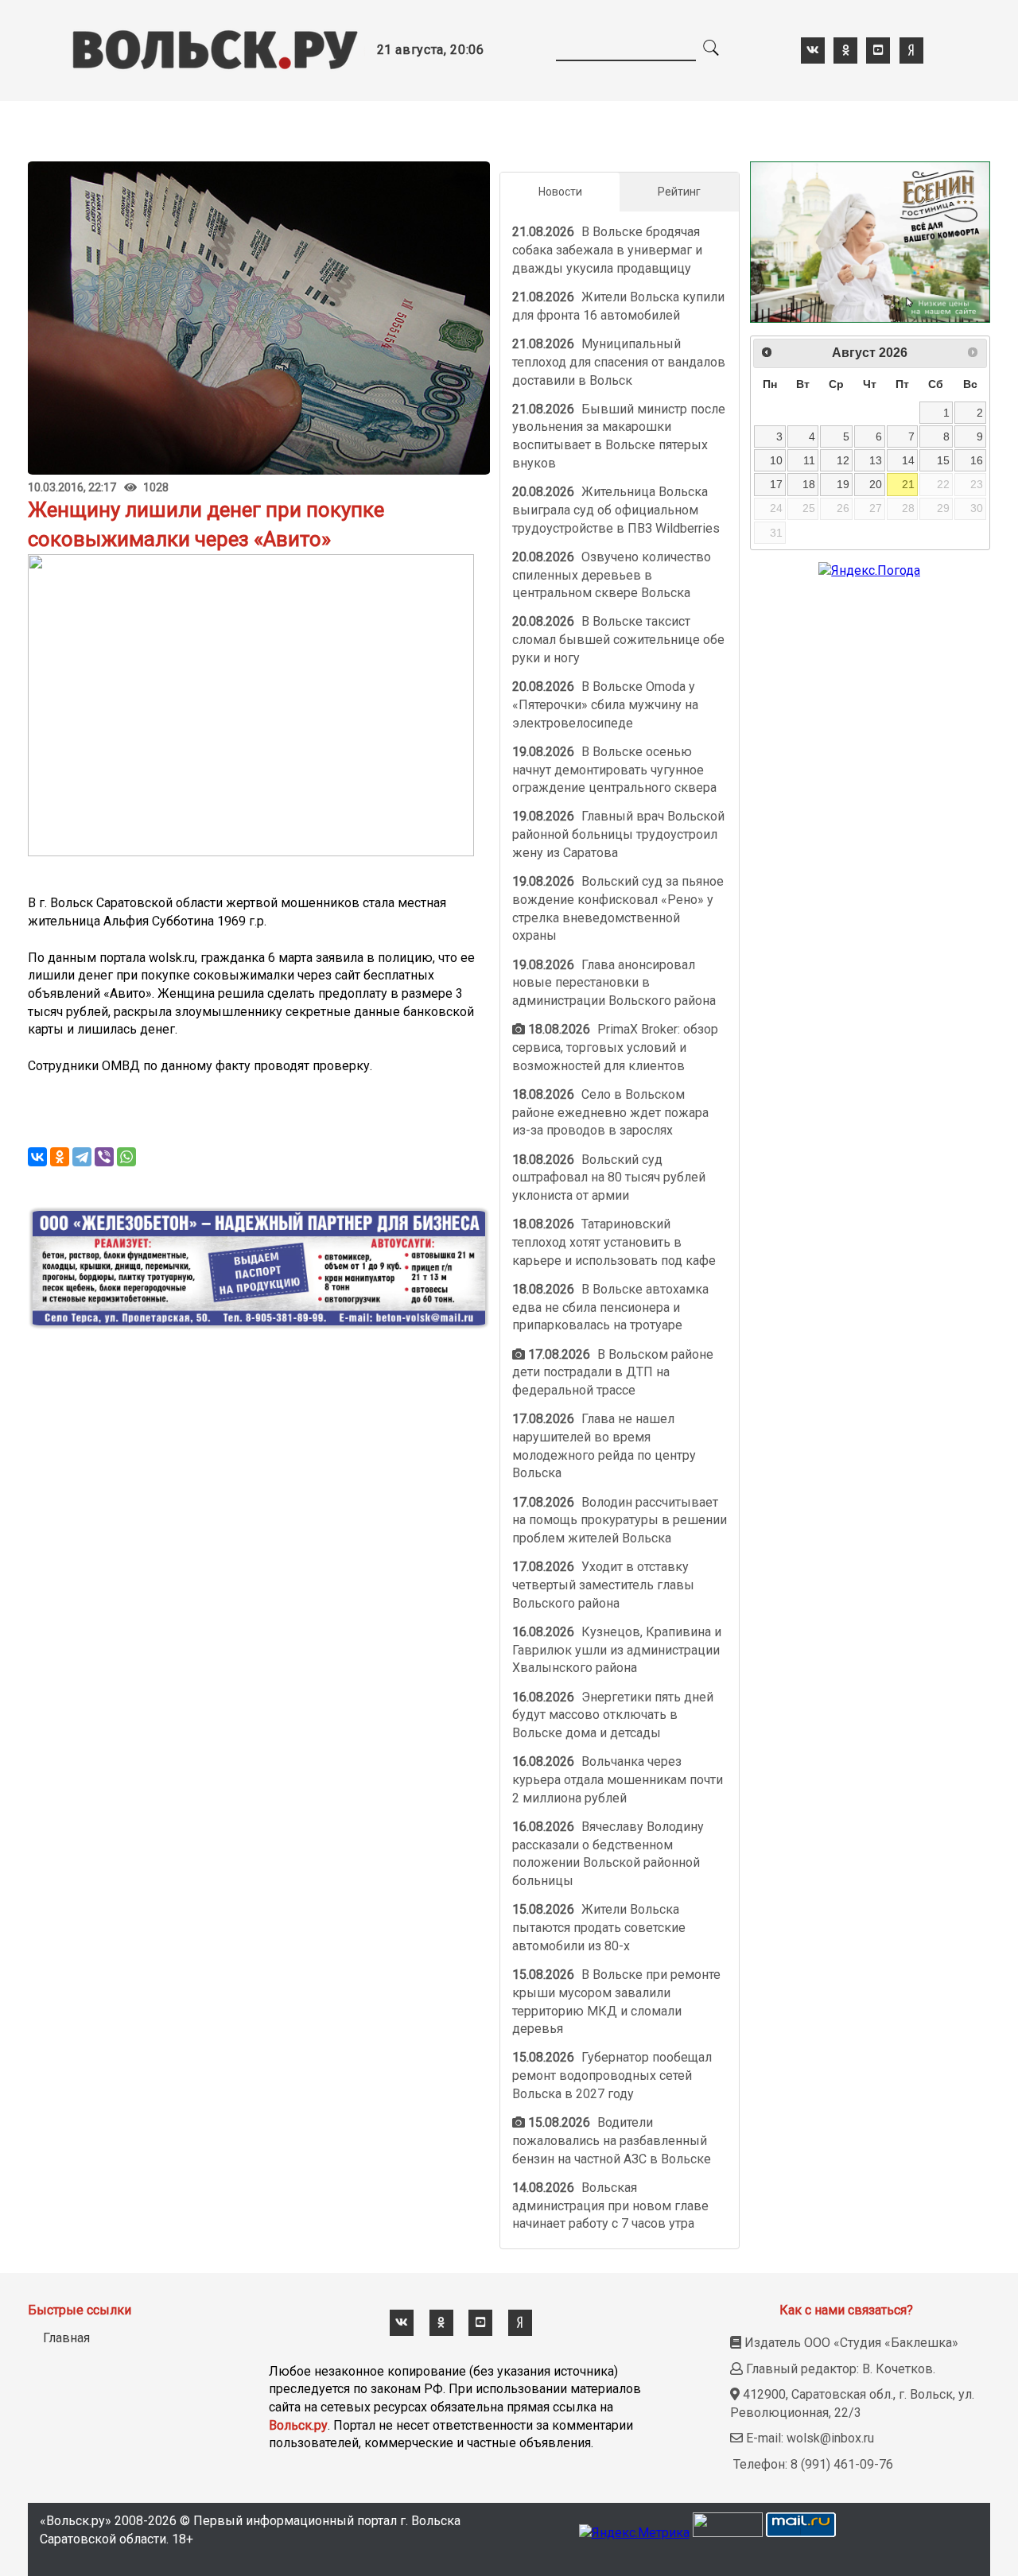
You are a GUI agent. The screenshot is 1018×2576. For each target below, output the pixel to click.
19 (843, 484)
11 (809, 460)
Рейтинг (679, 192)
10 (776, 460)
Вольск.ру (298, 2425)
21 (908, 484)
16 (977, 460)
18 (809, 484)
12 (843, 460)
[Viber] (104, 1157)
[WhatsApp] (126, 1157)
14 (908, 460)
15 (943, 460)
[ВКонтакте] (37, 1157)
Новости (560, 192)
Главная (66, 2338)
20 (876, 484)
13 (876, 460)
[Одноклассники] (60, 1157)
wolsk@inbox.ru (830, 2438)
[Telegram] (82, 1157)
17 (776, 484)
